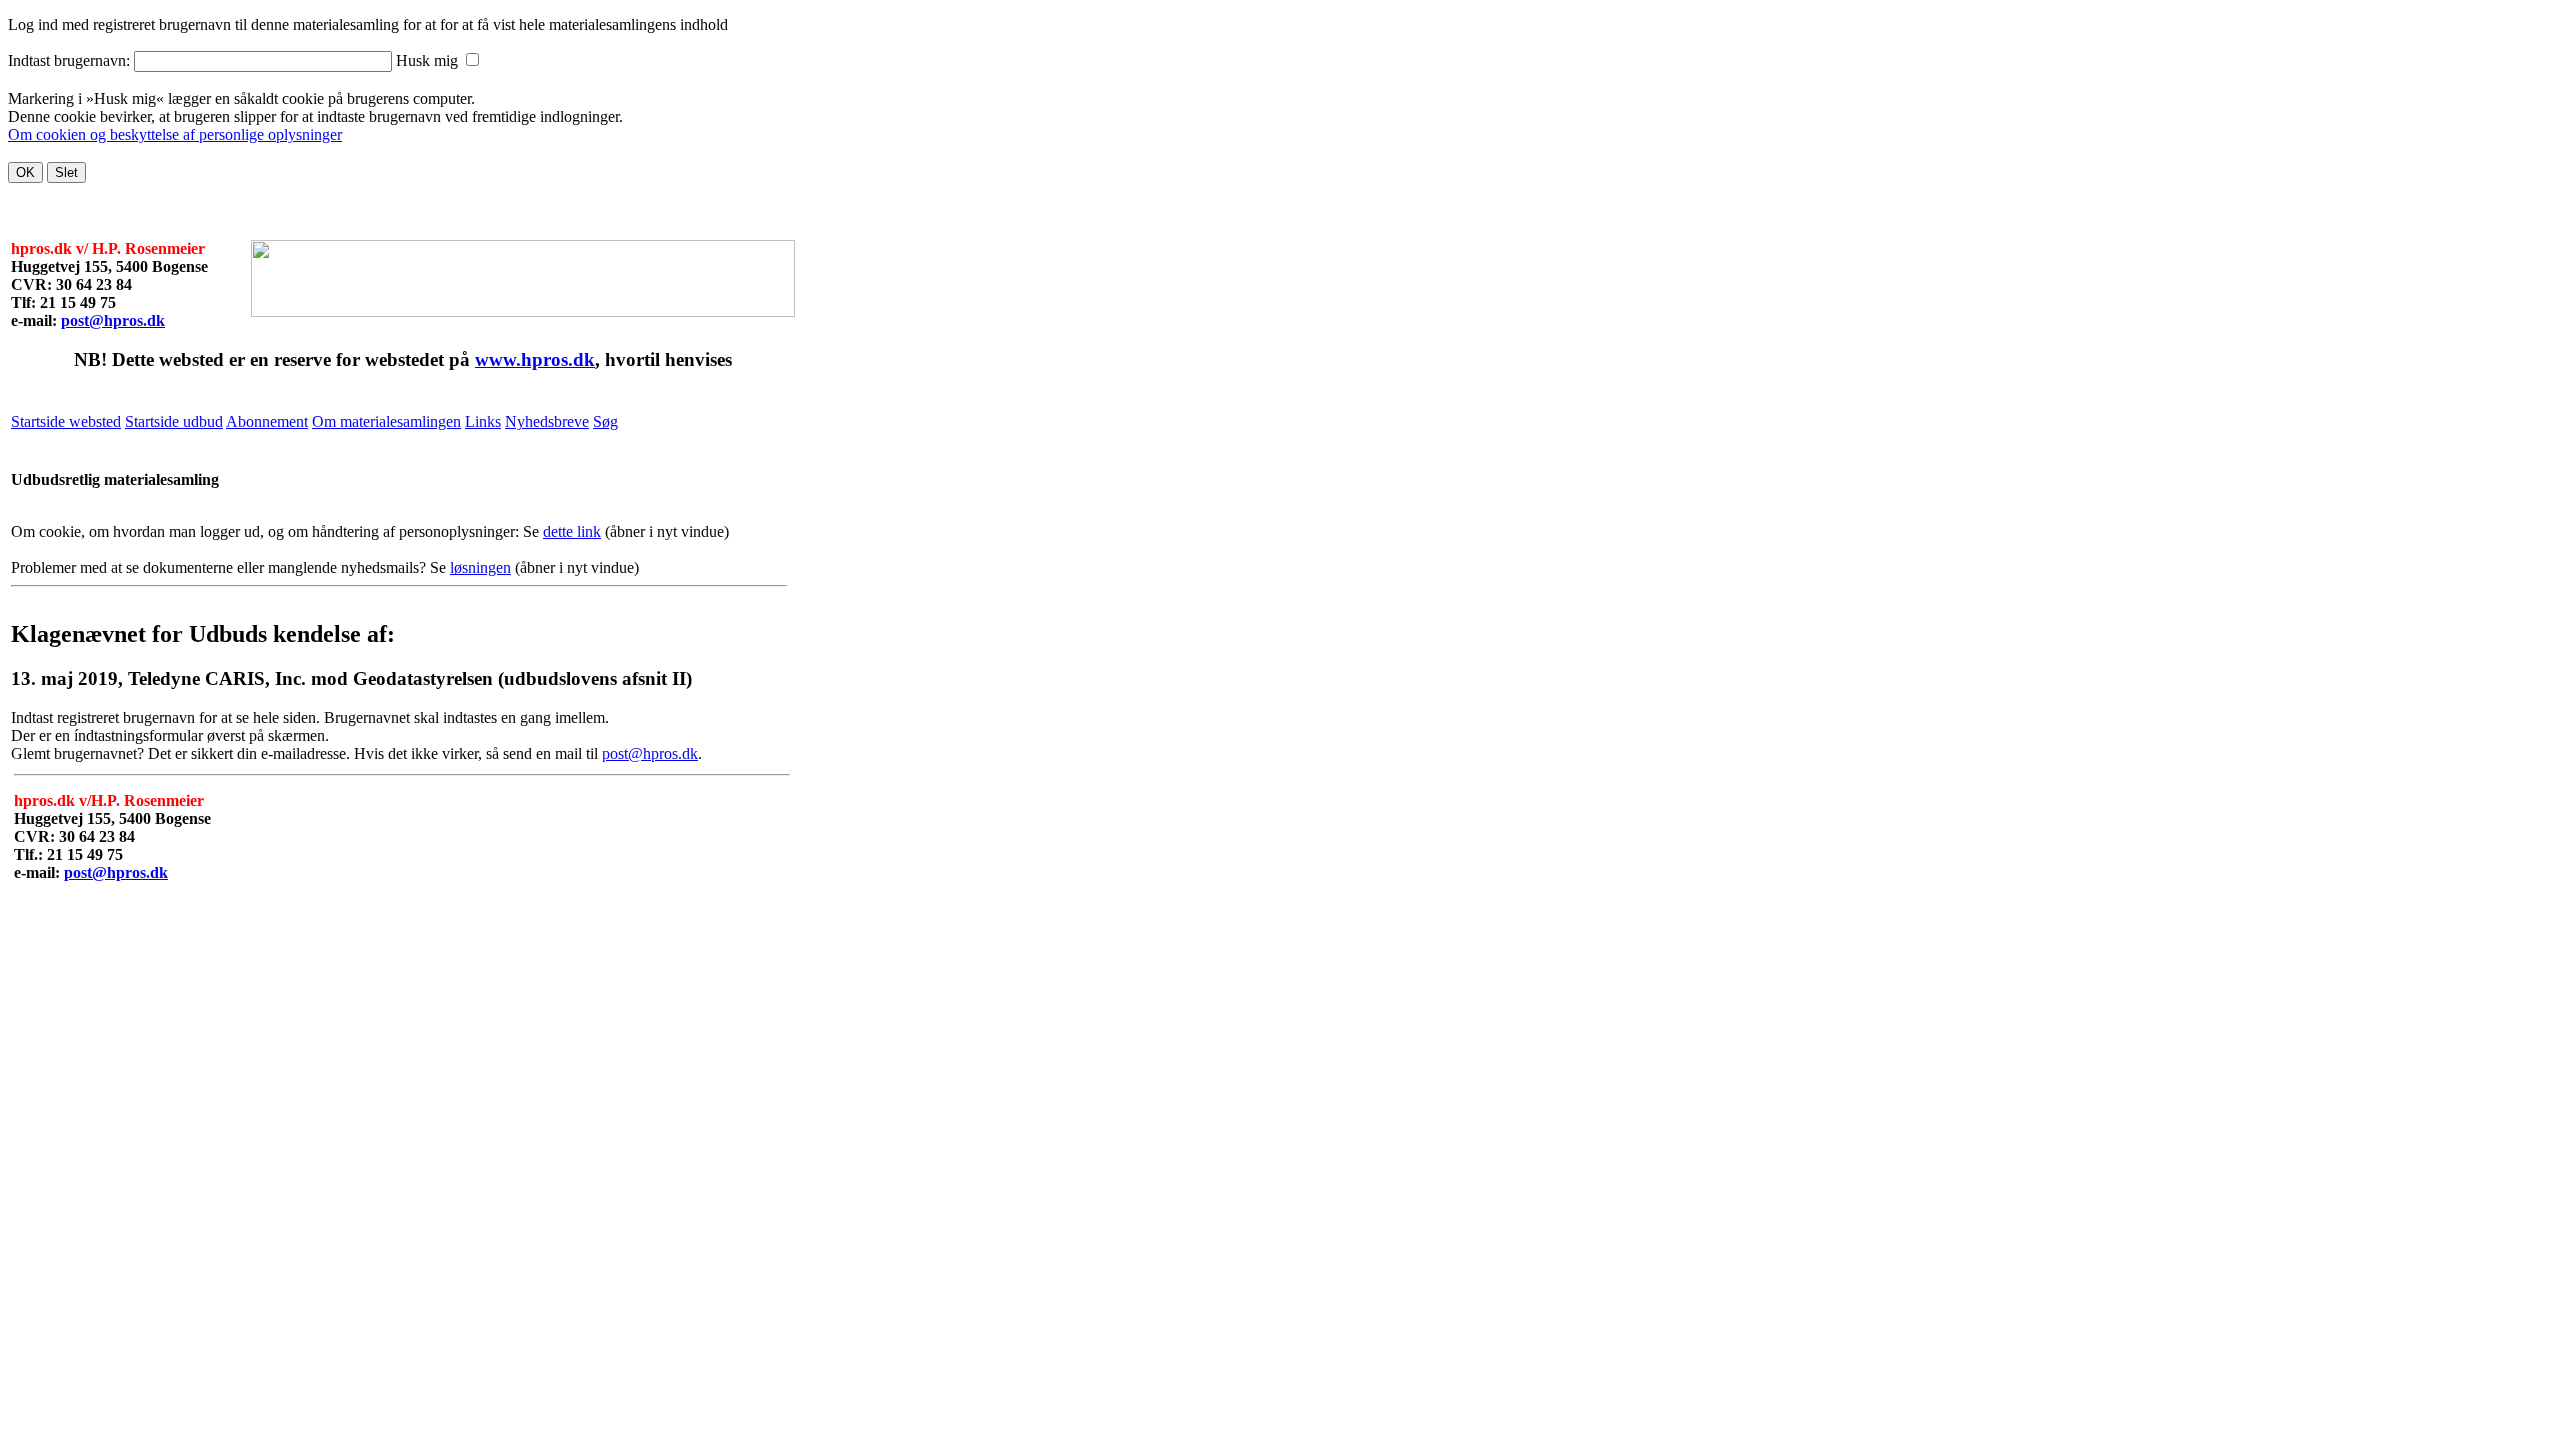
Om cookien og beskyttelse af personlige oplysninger (175, 134)
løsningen (480, 567)
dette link (572, 531)
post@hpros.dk (113, 320)
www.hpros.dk (535, 359)
